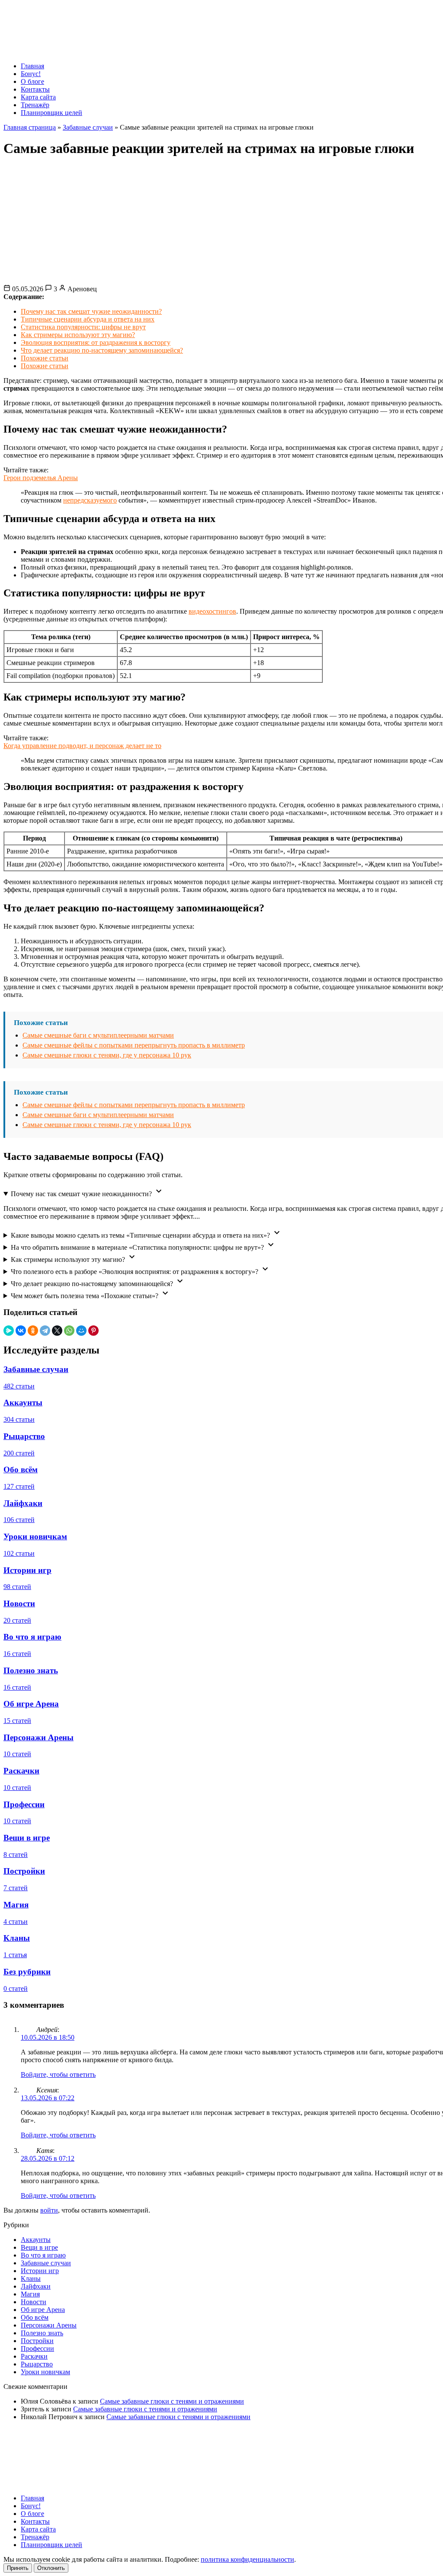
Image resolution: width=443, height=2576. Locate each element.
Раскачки (34, 2356)
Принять (18, 2568)
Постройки (37, 2341)
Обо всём (35, 2317)
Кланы (31, 2278)
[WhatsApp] (69, 1331)
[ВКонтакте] (21, 1331)
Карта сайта (38, 97)
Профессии (37, 2348)
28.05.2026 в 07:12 (48, 2158)
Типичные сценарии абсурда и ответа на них (88, 319)
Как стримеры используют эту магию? (78, 335)
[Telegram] (45, 1331)
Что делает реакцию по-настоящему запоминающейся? (102, 350)
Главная (32, 66)
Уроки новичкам (45, 2372)
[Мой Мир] (81, 1331)
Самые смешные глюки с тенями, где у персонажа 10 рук (107, 1055)
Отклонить (51, 2568)
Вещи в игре (39, 2247)
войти (49, 2210)
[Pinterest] (93, 1331)
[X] (57, 1331)
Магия (30, 2294)
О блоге (32, 81)
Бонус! (31, 74)
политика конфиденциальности (247, 2559)
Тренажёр (35, 105)
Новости (34, 2302)
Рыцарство (37, 2364)
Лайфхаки (36, 2286)
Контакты (35, 89)
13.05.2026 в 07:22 (48, 2098)
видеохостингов (212, 611)
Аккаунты (36, 2240)
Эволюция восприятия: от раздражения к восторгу (96, 342)
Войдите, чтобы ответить (58, 2074)
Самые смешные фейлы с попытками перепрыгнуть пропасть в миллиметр (134, 1045)
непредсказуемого (90, 500)
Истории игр (40, 2271)
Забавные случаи (88, 127)
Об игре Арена (43, 2310)
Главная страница (30, 127)
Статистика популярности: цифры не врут (83, 327)
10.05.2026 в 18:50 (48, 2037)
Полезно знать (42, 2333)
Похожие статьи (45, 358)
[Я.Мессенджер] (9, 1331)
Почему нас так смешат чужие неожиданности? (91, 311)
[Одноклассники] (33, 1331)
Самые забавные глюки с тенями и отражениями (172, 2401)
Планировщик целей (51, 113)
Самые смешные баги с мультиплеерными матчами (98, 1035)
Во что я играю (43, 2255)
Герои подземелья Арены (41, 478)
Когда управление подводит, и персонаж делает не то (82, 746)
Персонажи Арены (49, 2325)
